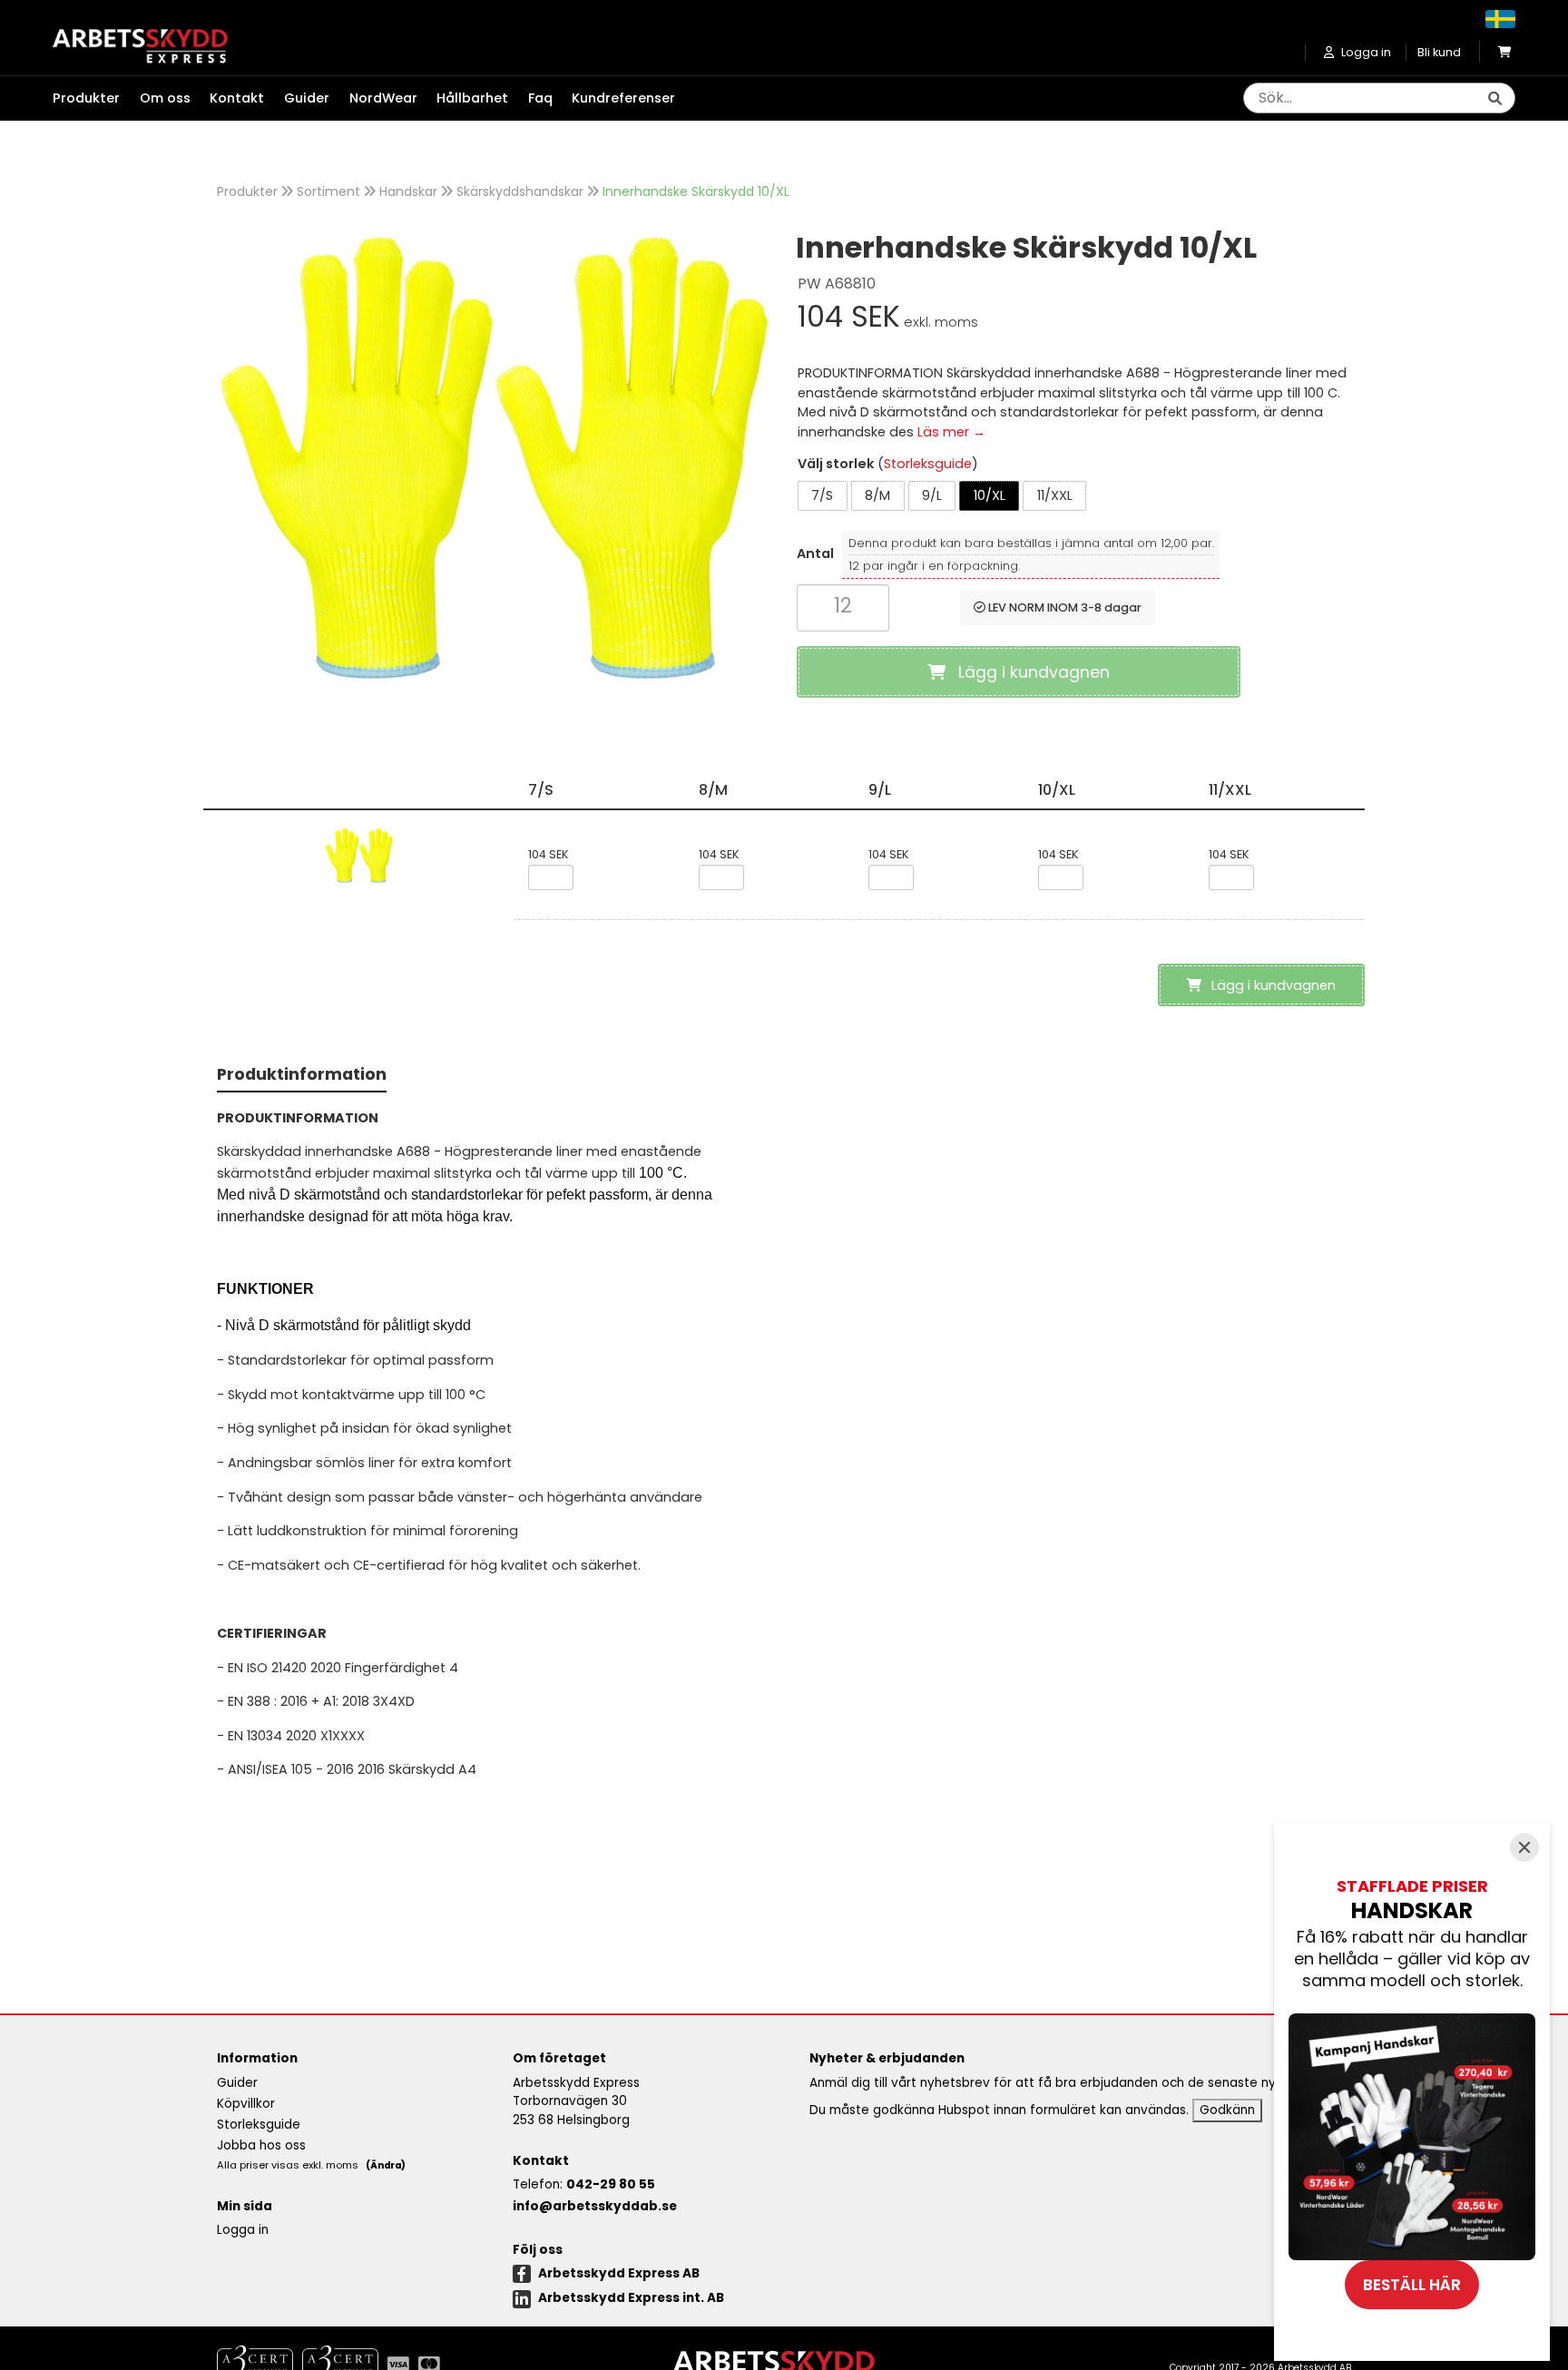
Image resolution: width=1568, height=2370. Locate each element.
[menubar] (374, 99)
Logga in (243, 2230)
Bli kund (1439, 52)
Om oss (165, 98)
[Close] (1524, 1847)
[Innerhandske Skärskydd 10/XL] (494, 455)
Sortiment (328, 191)
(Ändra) (386, 2165)
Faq (540, 98)
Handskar (408, 191)
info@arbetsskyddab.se (595, 2206)
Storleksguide (928, 464)
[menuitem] (96, 99)
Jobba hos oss (261, 2145)
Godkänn (1227, 2110)
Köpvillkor (246, 2104)
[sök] (1494, 99)
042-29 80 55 (611, 2184)
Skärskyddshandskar (520, 191)
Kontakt (237, 98)
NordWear (383, 98)
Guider (307, 98)
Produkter (247, 191)
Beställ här (1412, 2285)
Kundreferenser (623, 98)
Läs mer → (951, 432)
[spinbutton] (843, 606)
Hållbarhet (472, 98)
